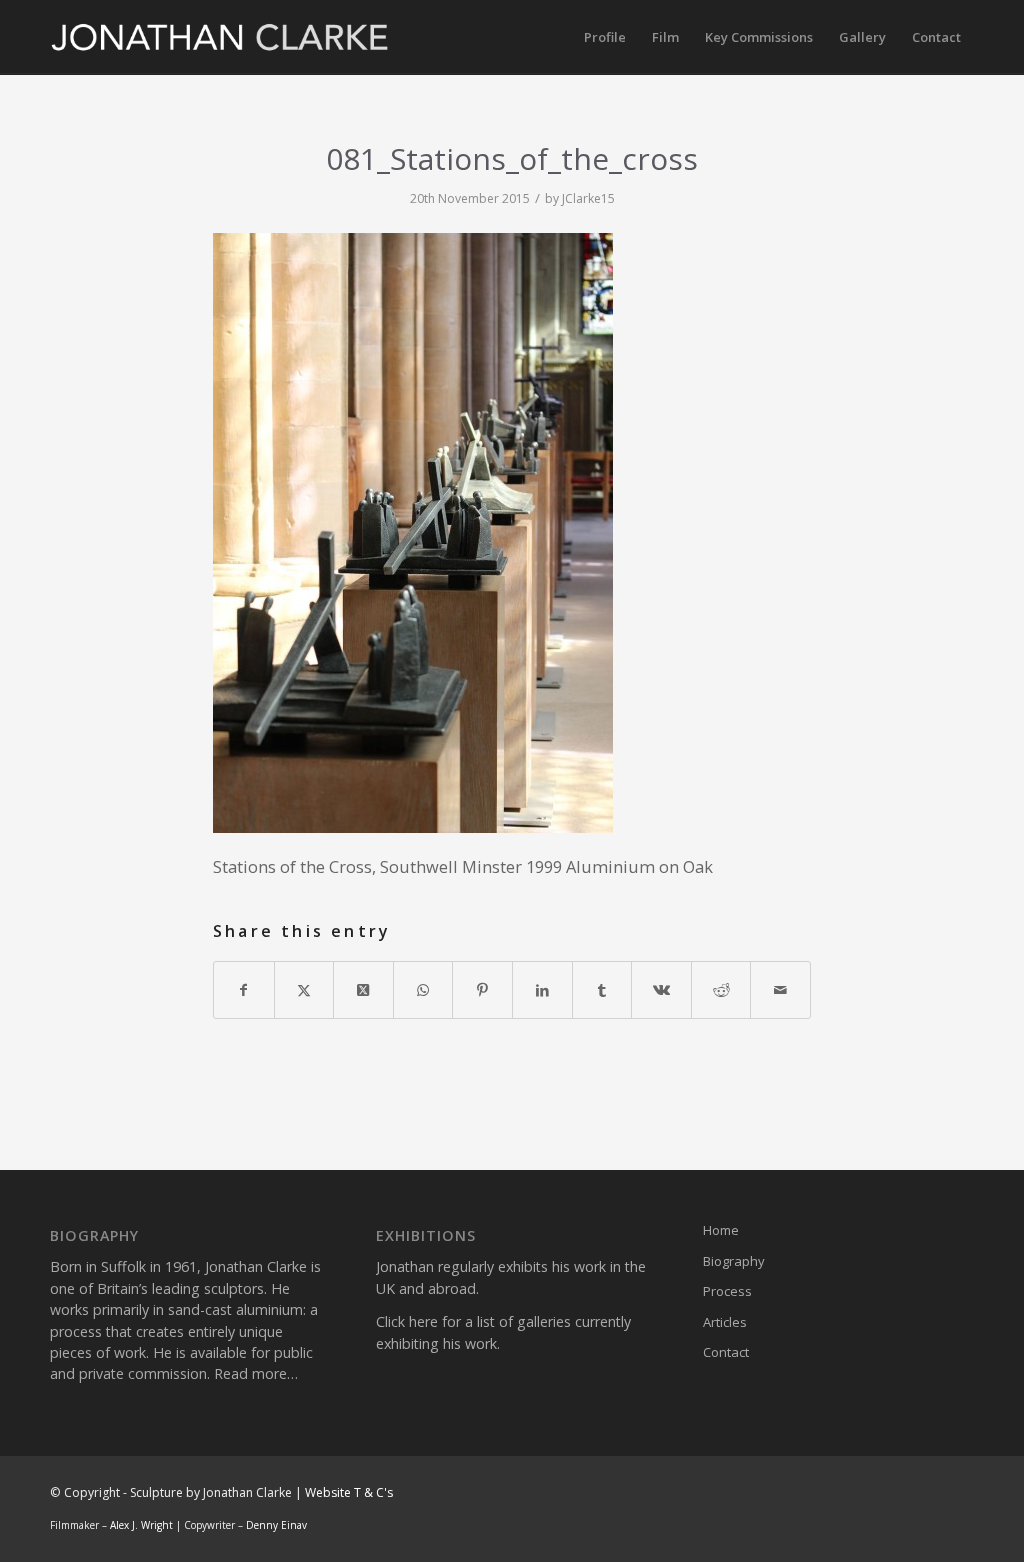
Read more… (256, 1373)
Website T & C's (349, 1492)
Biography (734, 1261)
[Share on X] (304, 990)
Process (727, 1291)
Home (721, 1230)
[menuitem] (605, 37)
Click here (407, 1321)
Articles (725, 1322)
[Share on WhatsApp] (423, 990)
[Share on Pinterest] (482, 990)
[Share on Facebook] (244, 990)
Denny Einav (276, 1525)
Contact (726, 1352)
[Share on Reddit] (721, 990)
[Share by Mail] (780, 990)
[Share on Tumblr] (602, 990)
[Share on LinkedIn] (542, 990)
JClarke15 (588, 198)
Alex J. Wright (141, 1525)
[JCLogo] (220, 37)
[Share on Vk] (661, 990)
